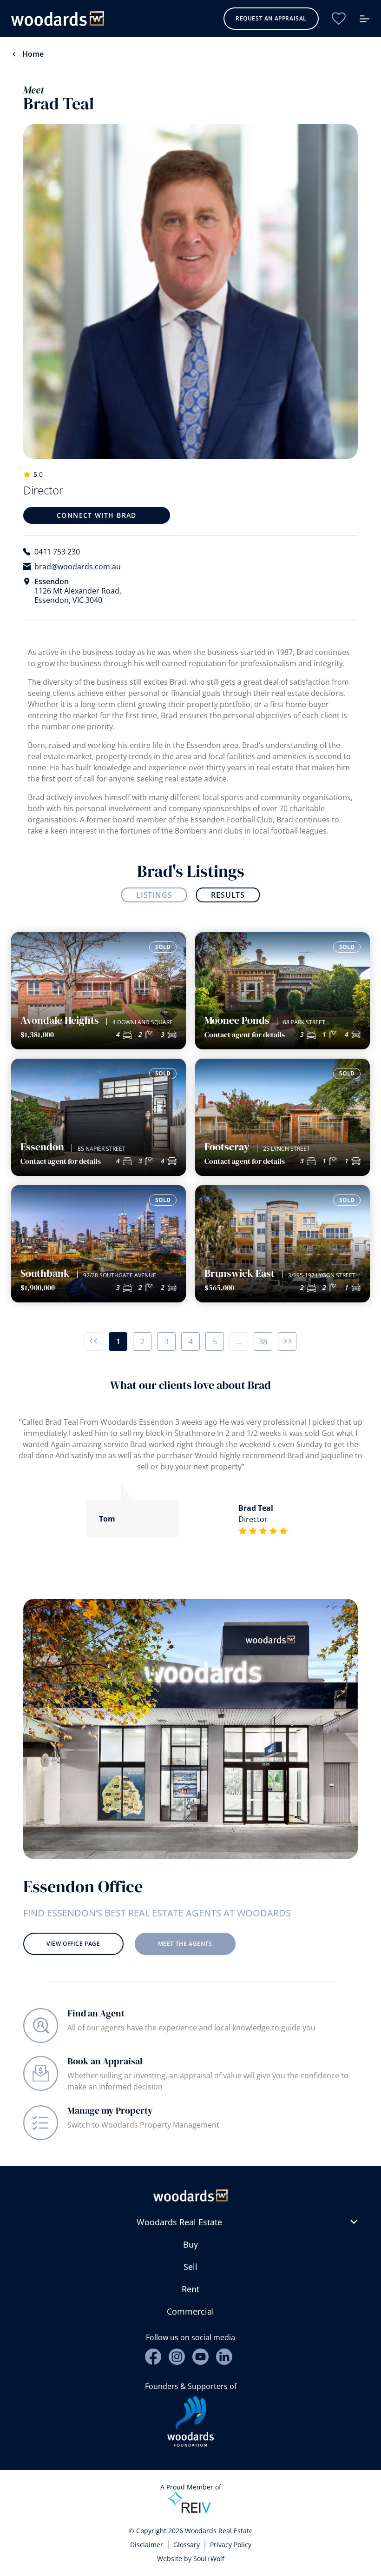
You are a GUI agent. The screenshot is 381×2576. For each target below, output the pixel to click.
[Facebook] (153, 2357)
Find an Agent (96, 2013)
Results (228, 895)
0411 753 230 (57, 552)
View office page (73, 1944)
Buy (190, 2244)
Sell (190, 2267)
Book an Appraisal (105, 2061)
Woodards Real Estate (179, 2222)
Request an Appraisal (271, 18)
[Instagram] (177, 2357)
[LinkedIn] (224, 2357)
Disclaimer (147, 2545)
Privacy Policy (231, 2545)
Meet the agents (185, 1944)
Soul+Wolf (209, 2559)
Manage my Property (110, 2110)
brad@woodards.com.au (78, 567)
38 (263, 1341)
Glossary (187, 2545)
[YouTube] (200, 2357)
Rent (190, 2289)
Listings (154, 895)
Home (33, 54)
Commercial (190, 2311)
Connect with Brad (97, 515)
